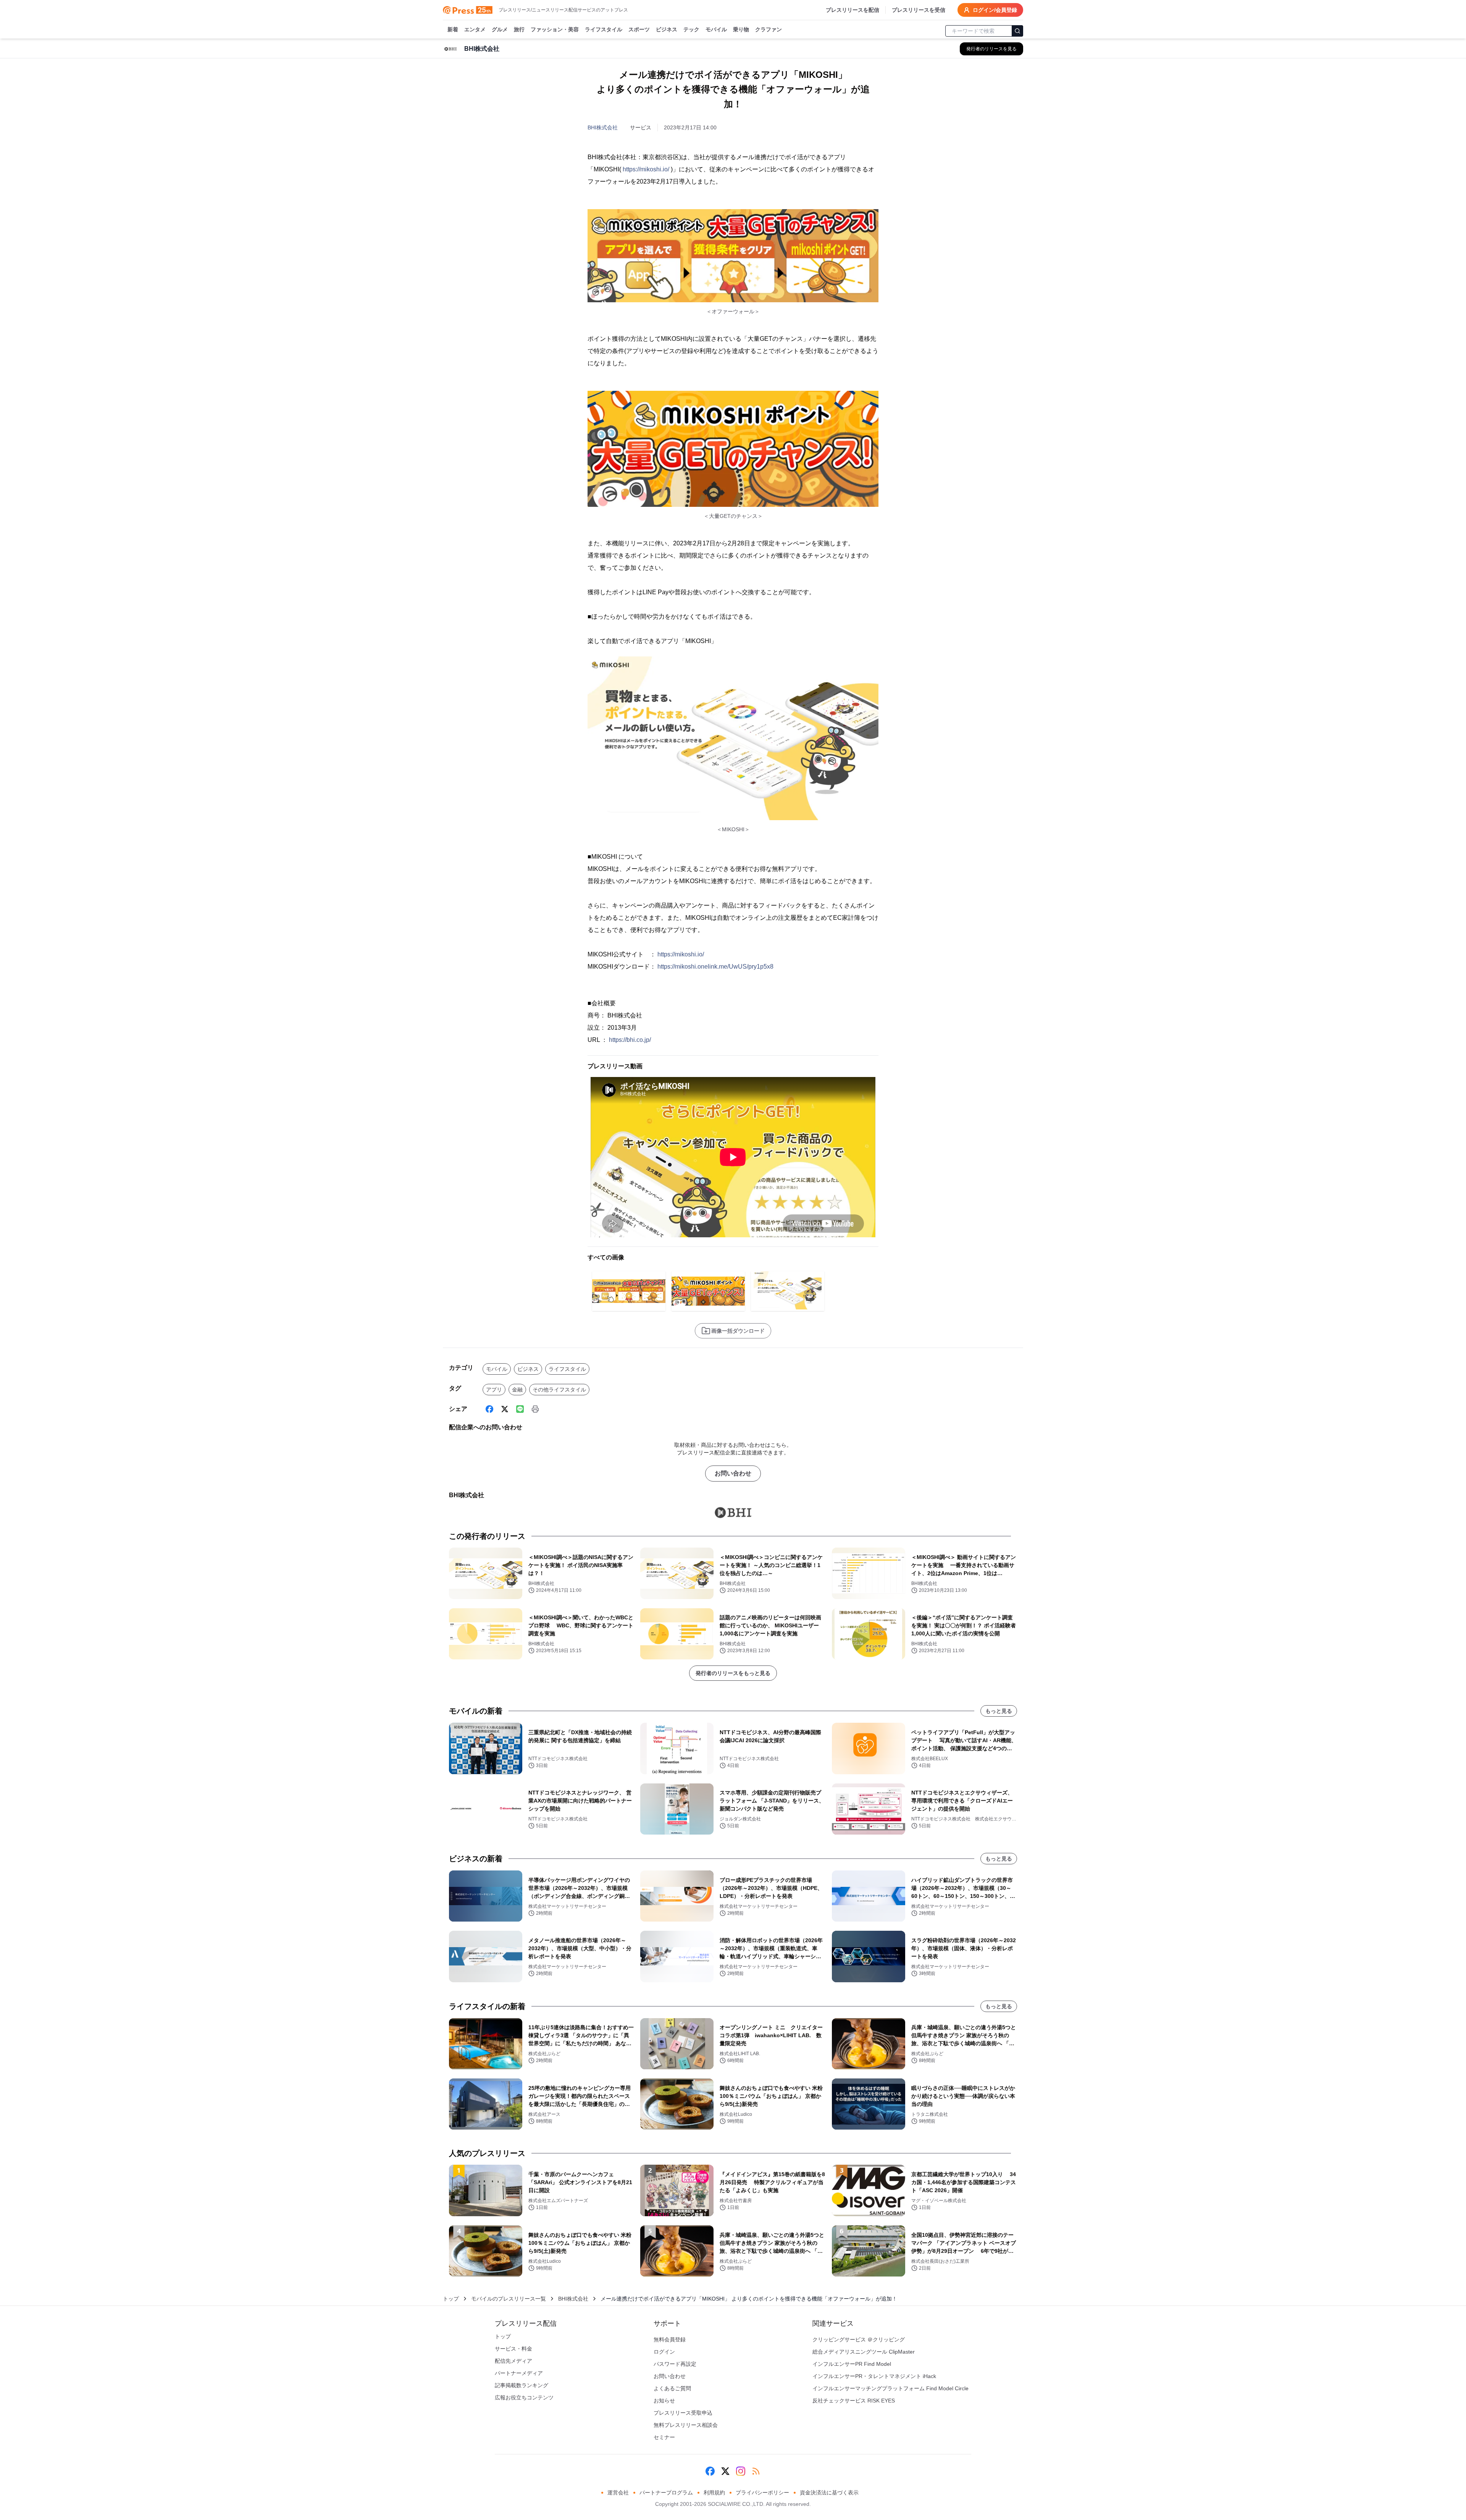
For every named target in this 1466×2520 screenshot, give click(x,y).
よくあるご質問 (672, 2388)
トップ (451, 2299)
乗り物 (741, 29)
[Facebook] (489, 1409)
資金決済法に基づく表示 (829, 2493)
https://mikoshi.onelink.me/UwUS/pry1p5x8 (715, 967)
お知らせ (664, 2401)
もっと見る (999, 1711)
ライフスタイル (604, 29)
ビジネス (667, 29)
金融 (517, 1390)
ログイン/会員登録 (995, 10)
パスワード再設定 (675, 2364)
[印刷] (535, 1409)
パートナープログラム (666, 2493)
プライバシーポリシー (762, 2493)
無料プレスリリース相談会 (686, 2425)
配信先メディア (513, 2361)
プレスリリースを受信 (919, 10)
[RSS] (756, 2471)
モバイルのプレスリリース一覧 (509, 2299)
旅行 (519, 29)
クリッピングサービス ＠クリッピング (859, 2339)
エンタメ (475, 29)
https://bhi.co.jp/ (630, 1040)
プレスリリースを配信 (852, 10)
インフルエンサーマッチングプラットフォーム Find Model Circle (890, 2388)
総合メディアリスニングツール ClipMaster (864, 2352)
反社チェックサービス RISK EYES (854, 2401)
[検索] (1017, 31)
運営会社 (618, 2493)
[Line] (520, 1409)
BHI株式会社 (603, 127)
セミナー (664, 2437)
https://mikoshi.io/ (646, 169)
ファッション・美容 (555, 29)
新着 (453, 29)
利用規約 (714, 2493)
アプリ (494, 1390)
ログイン (664, 2352)
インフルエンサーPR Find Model (852, 2364)
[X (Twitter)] (505, 1409)
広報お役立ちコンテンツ (524, 2397)
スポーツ (639, 29)
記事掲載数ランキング (521, 2385)
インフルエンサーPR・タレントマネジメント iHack (874, 2376)
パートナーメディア (519, 2373)
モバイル (716, 29)
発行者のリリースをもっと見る (733, 1673)
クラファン (769, 29)
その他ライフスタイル (559, 1390)
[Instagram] (741, 2471)
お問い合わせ (733, 1473)
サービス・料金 (513, 2349)
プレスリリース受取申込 (683, 2413)
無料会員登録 (670, 2339)
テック (691, 29)
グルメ (500, 29)
